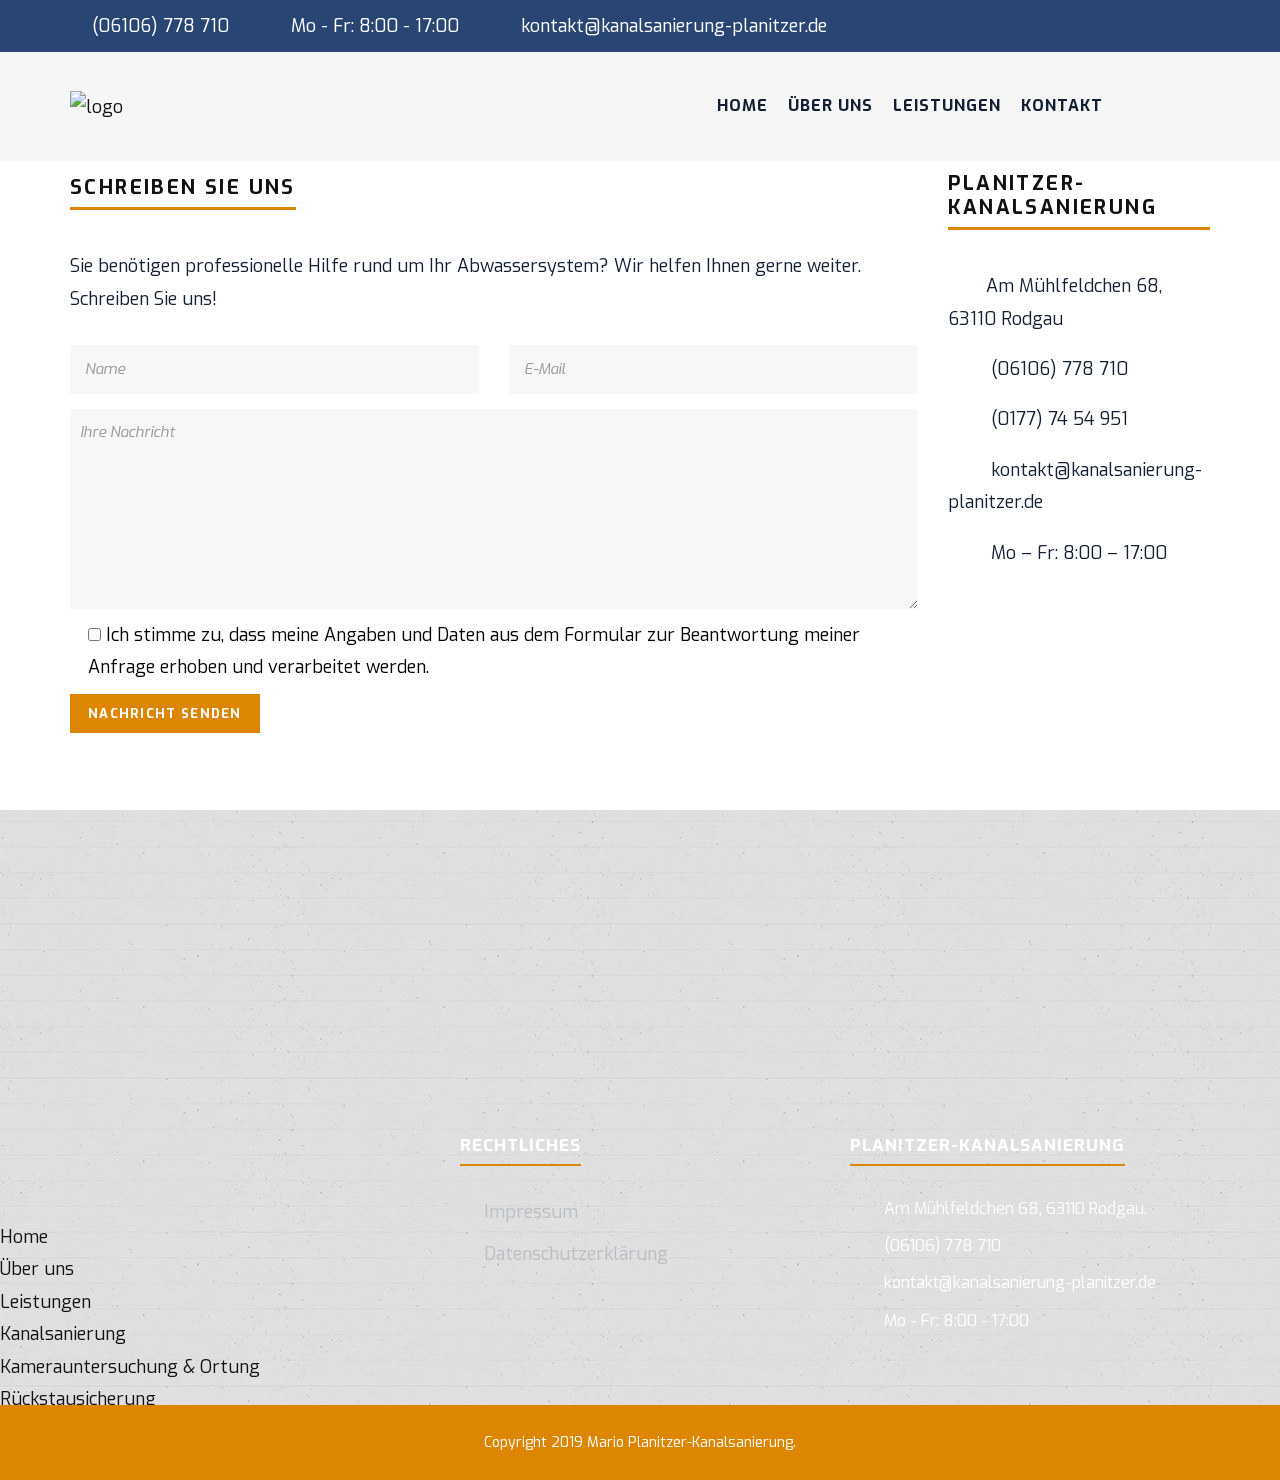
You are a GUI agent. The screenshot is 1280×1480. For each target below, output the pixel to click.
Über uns (830, 105)
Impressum (531, 1212)
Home (742, 105)
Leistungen (947, 105)
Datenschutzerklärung (576, 1254)
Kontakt (1062, 105)
